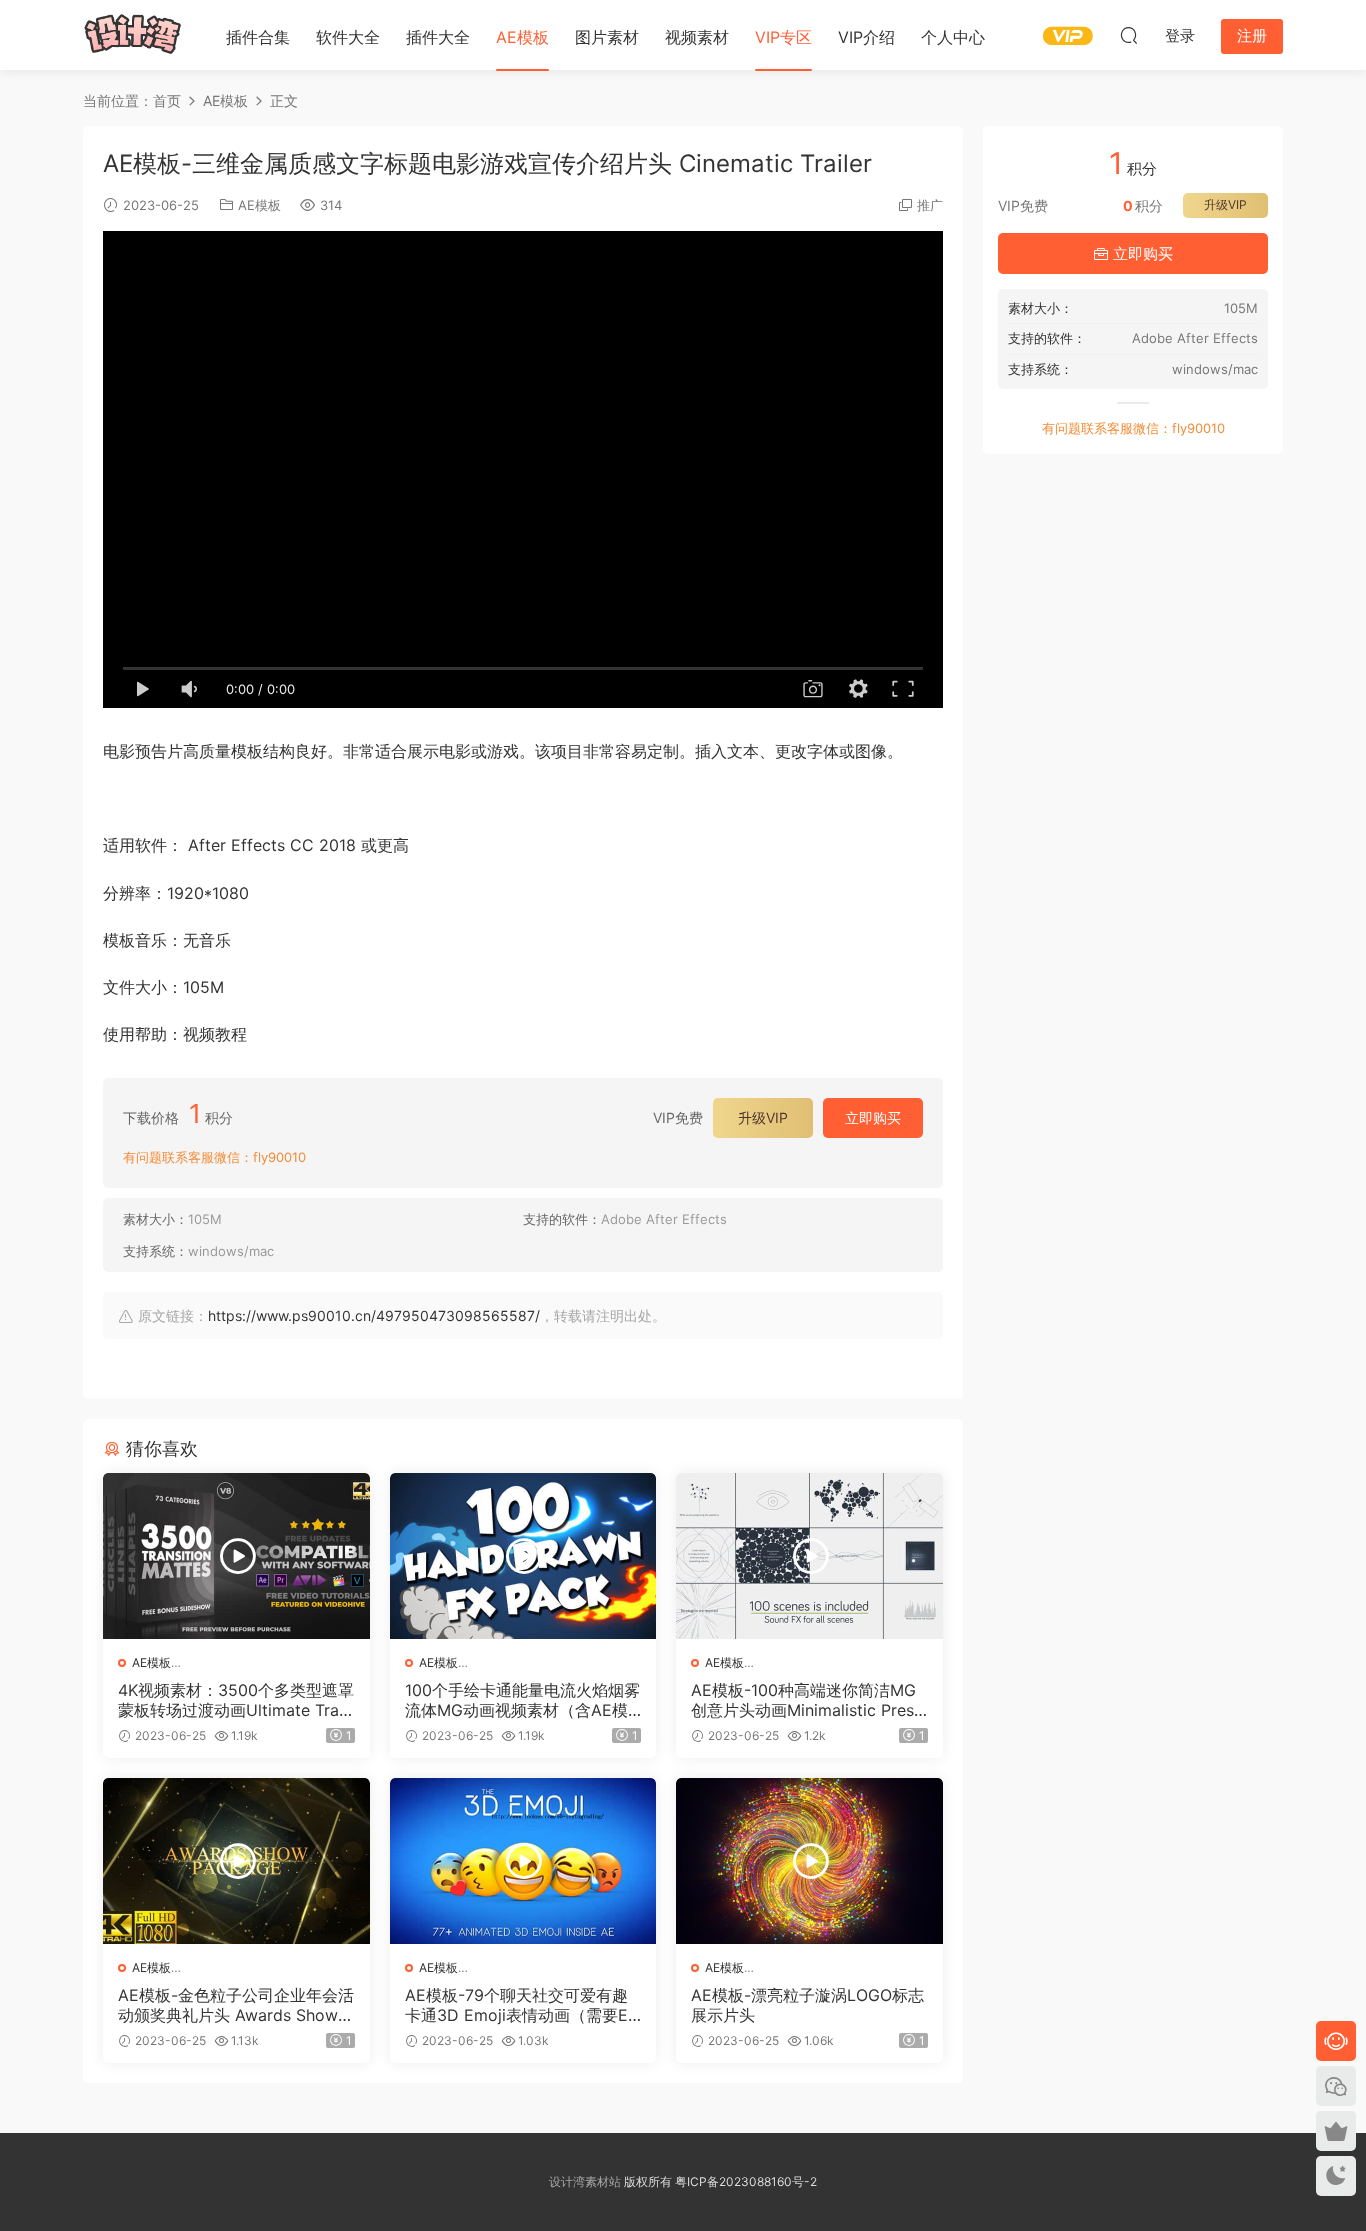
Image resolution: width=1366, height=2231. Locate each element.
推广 (930, 205)
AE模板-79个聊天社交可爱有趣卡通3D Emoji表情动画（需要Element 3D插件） (523, 2005)
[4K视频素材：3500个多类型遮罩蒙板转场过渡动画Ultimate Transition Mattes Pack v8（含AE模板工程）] (236, 1556)
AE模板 (522, 37)
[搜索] (1129, 35)
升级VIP (763, 1117)
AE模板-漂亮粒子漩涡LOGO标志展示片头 (807, 2005)
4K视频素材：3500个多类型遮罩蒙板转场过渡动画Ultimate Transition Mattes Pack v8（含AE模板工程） (236, 1700)
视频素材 (697, 37)
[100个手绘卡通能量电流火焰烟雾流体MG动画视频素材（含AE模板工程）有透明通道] (523, 1556)
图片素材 (607, 37)
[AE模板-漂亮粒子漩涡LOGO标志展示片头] (809, 1861)
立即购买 (873, 1117)
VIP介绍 (866, 37)
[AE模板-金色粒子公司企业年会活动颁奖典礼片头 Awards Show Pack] (236, 1861)
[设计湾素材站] (133, 35)
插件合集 (258, 37)
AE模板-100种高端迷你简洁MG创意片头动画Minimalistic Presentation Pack (807, 1700)
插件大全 (438, 37)
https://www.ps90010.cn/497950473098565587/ (374, 1315)
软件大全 (348, 37)
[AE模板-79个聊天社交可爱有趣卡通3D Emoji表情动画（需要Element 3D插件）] (523, 1861)
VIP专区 (783, 37)
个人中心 (953, 37)
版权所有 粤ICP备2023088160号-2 (719, 2181)
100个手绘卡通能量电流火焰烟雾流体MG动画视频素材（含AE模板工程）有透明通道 (522, 1700)
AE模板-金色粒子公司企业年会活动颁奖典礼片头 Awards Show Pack (236, 2005)
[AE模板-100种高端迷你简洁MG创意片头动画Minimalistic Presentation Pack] (809, 1556)
